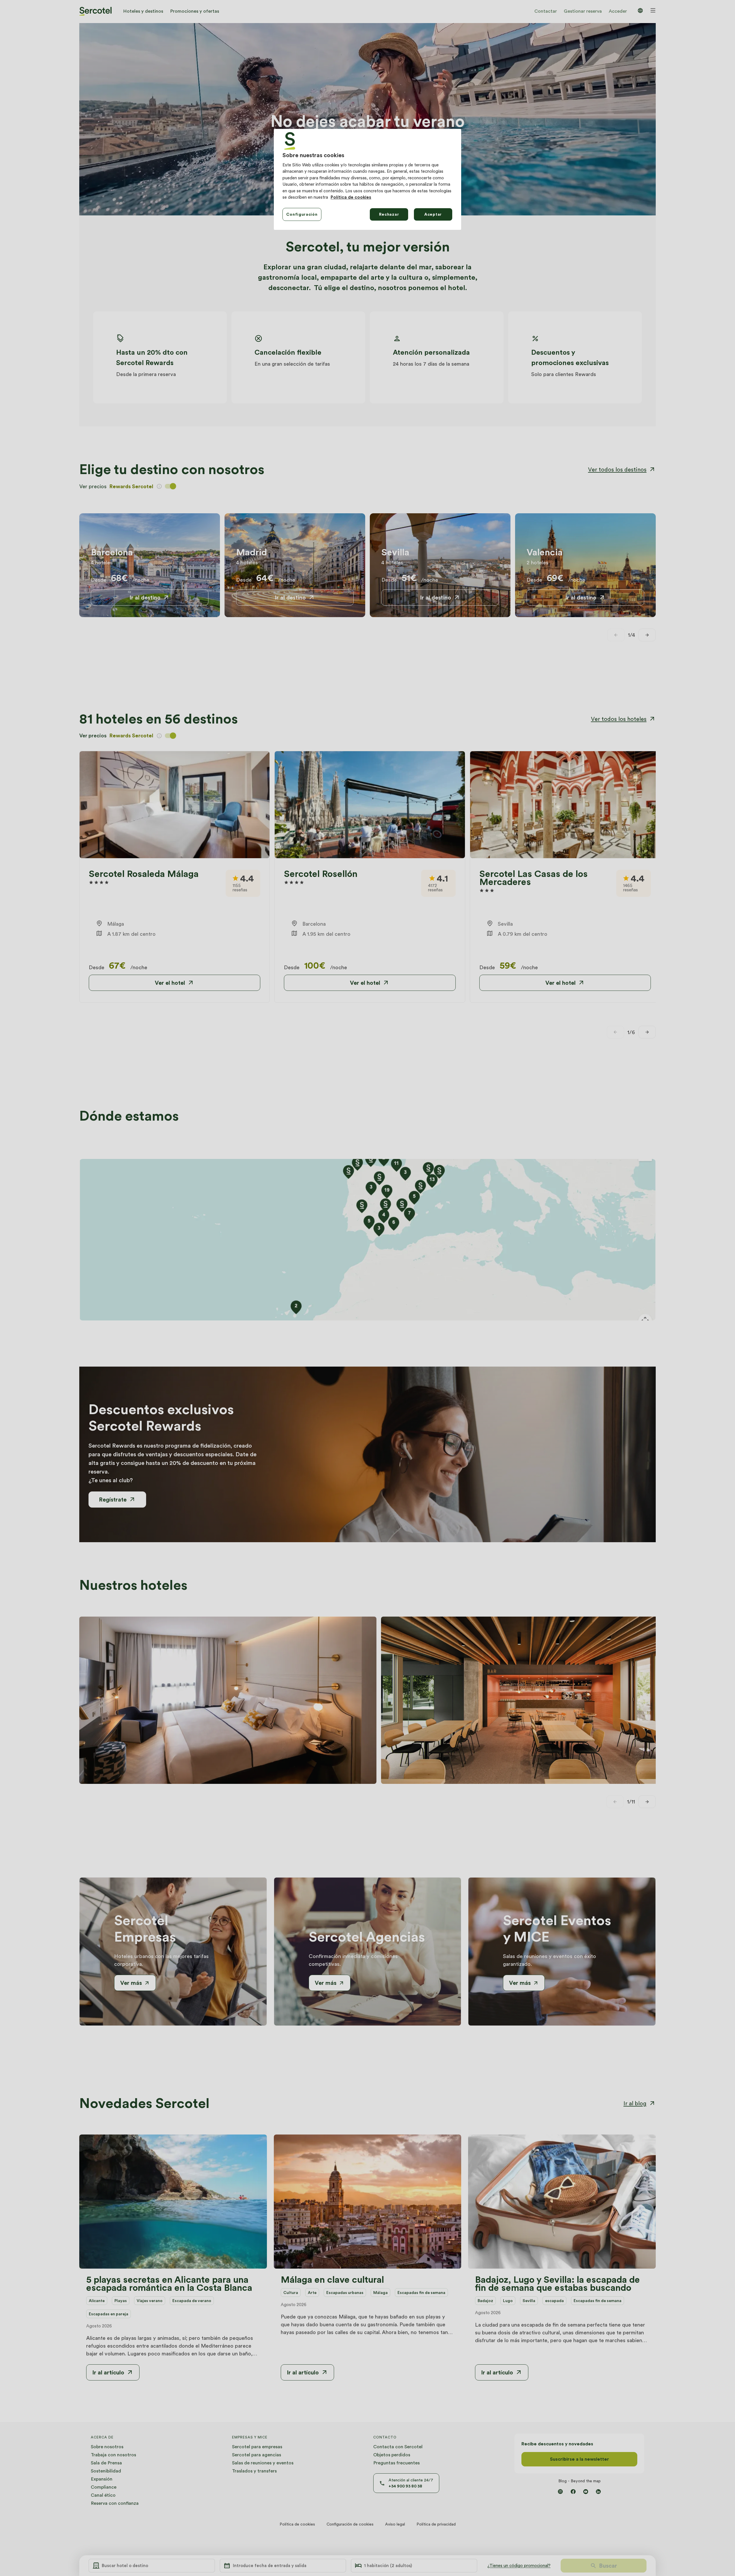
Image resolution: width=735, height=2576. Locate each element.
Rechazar (389, 214)
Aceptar (433, 214)
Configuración (302, 214)
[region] (367, 179)
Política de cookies (351, 197)
